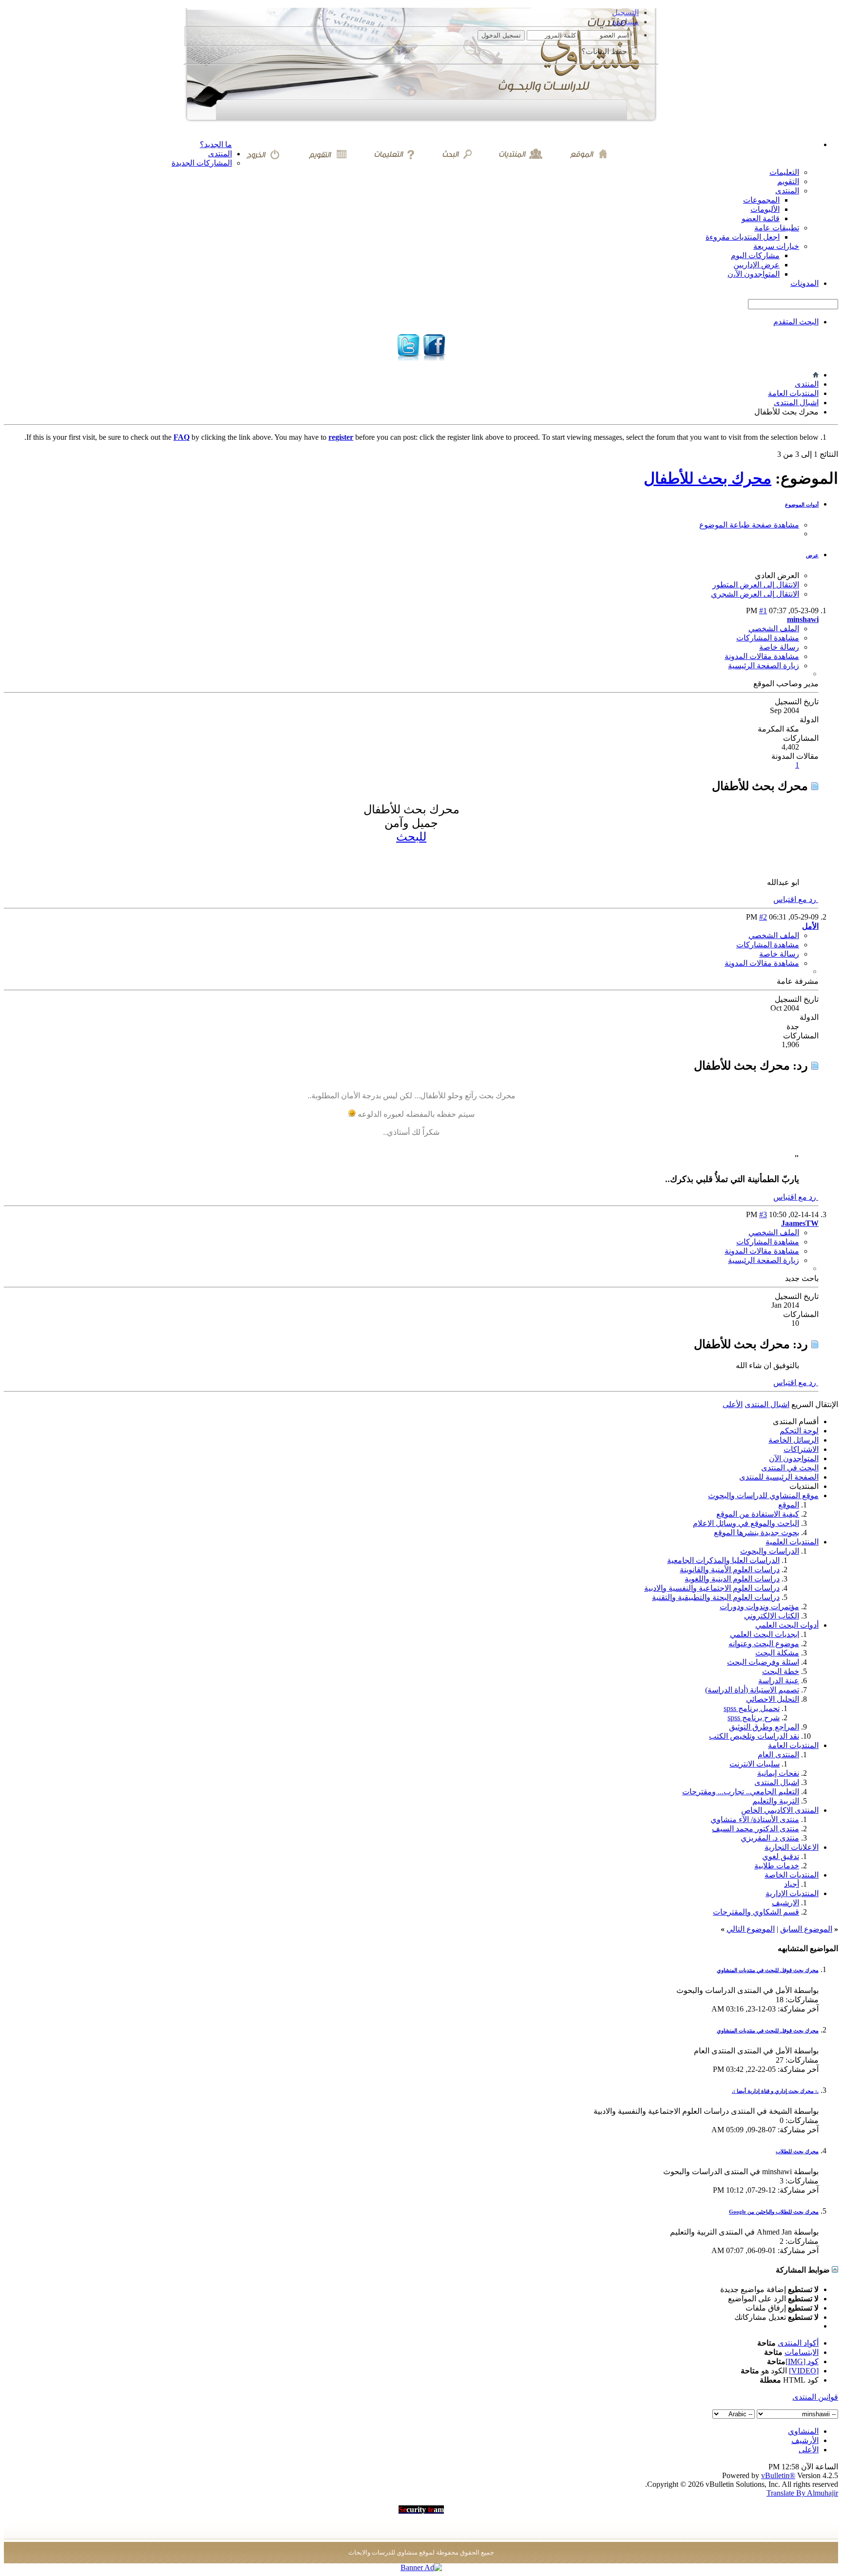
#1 (763, 611)
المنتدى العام (778, 1755)
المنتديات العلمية (792, 1542)
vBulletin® (778, 2475)
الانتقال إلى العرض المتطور (756, 585)
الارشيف (785, 1903)
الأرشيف (805, 2440)
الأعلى (733, 1404)
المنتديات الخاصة (792, 1875)
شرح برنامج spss (754, 1718)
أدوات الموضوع (802, 505)
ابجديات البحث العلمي (765, 1634)
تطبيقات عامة (777, 228)
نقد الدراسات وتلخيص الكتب (754, 1736)
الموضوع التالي (751, 1929)
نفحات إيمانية (778, 1773)
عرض (812, 555)
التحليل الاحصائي (773, 1699)
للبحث (411, 837)
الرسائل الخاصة (794, 1440)
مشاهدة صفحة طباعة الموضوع (749, 525)
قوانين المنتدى (815, 2397)
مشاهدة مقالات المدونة (762, 656)
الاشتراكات (801, 1449)
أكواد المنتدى (798, 2343)
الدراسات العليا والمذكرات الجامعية (723, 1560)
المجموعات (761, 200)
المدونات (804, 283)
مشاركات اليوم (755, 255)
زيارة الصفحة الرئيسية (764, 666)
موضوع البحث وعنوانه (764, 1644)
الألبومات (765, 209)
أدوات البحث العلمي (787, 1625)
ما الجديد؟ (216, 144)
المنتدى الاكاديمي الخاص (780, 1810)
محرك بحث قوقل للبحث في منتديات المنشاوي (768, 1970)
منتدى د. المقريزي (770, 1838)
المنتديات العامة (793, 393)
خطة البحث (781, 1671)
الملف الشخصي (774, 629)
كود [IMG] (802, 2361)
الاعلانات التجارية (792, 1847)
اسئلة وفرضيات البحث (763, 1662)
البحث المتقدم (796, 322)
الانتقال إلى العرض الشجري (755, 594)
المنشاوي (803, 2431)
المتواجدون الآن (794, 1458)
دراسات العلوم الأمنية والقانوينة (730, 1570)
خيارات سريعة (776, 246)
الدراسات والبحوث (770, 1551)
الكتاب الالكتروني (772, 1616)
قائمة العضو (761, 218)
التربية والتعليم (776, 1801)
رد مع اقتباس (796, 899)
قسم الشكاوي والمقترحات (756, 1912)
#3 (763, 1214)
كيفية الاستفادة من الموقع (758, 1514)
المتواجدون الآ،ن (754, 274)
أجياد (792, 1884)
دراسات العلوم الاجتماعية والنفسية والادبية (712, 1588)
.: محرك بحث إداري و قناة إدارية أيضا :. (775, 2091)
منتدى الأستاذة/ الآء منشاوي (755, 1819)
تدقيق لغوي (781, 1856)
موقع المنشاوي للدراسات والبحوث (763, 1495)
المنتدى (220, 154)
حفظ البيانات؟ (605, 51)
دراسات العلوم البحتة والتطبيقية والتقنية (716, 1597)
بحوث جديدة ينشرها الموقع (756, 1532)
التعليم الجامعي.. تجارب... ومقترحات (741, 1792)
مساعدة (626, 22)
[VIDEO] (804, 2371)
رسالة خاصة (779, 647)
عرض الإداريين (756, 265)
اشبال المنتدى (796, 403)
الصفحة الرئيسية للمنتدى (779, 1477)
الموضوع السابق (806, 1929)
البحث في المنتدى (790, 1468)
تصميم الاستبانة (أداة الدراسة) (752, 1690)
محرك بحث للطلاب (797, 2151)
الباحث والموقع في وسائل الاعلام (746, 1523)
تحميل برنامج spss (752, 1708)
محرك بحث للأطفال (708, 478)
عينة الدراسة (779, 1681)
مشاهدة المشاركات (768, 638)
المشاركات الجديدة (202, 163)
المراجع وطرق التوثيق (764, 1727)
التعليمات (784, 172)
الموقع (789, 1505)
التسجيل (625, 12)
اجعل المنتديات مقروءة (743, 237)
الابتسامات (802, 2352)
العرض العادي (777, 575)
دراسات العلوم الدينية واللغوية (732, 1579)
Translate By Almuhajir (802, 2493)
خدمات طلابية (777, 1866)
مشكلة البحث (777, 1653)
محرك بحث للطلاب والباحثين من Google (774, 2212)
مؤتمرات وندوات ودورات (759, 1607)
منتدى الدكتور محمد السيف (756, 1829)
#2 (763, 917)
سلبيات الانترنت (755, 1764)
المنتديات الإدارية (792, 1893)
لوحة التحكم (799, 1431)
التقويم (788, 181)
